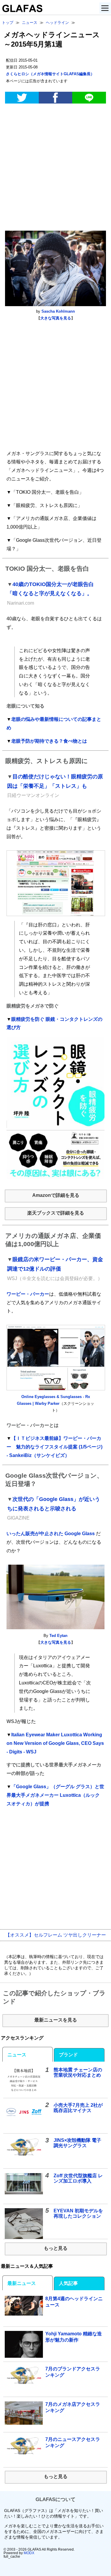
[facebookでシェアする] (56, 98)
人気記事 (68, 2283)
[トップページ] (21, 10)
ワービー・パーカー (28, 1294)
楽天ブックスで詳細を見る (56, 1213)
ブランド (68, 2055)
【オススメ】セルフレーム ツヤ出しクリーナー (56, 1935)
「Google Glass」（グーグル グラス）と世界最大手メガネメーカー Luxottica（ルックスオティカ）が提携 (55, 1795)
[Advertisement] (55, 168)
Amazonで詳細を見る (56, 1195)
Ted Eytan (58, 1636)
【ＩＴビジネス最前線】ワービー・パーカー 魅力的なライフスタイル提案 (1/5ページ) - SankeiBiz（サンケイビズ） (54, 1447)
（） (50, 74)
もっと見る (56, 2248)
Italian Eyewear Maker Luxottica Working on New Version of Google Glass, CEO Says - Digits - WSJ (55, 1743)
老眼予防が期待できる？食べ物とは (49, 741)
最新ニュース (22, 2283)
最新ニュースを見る (56, 2020)
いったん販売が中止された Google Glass (51, 1534)
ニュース (17, 2055)
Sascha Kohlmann (58, 311)
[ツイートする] (22, 98)
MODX (29, 2553)
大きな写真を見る (56, 318)
